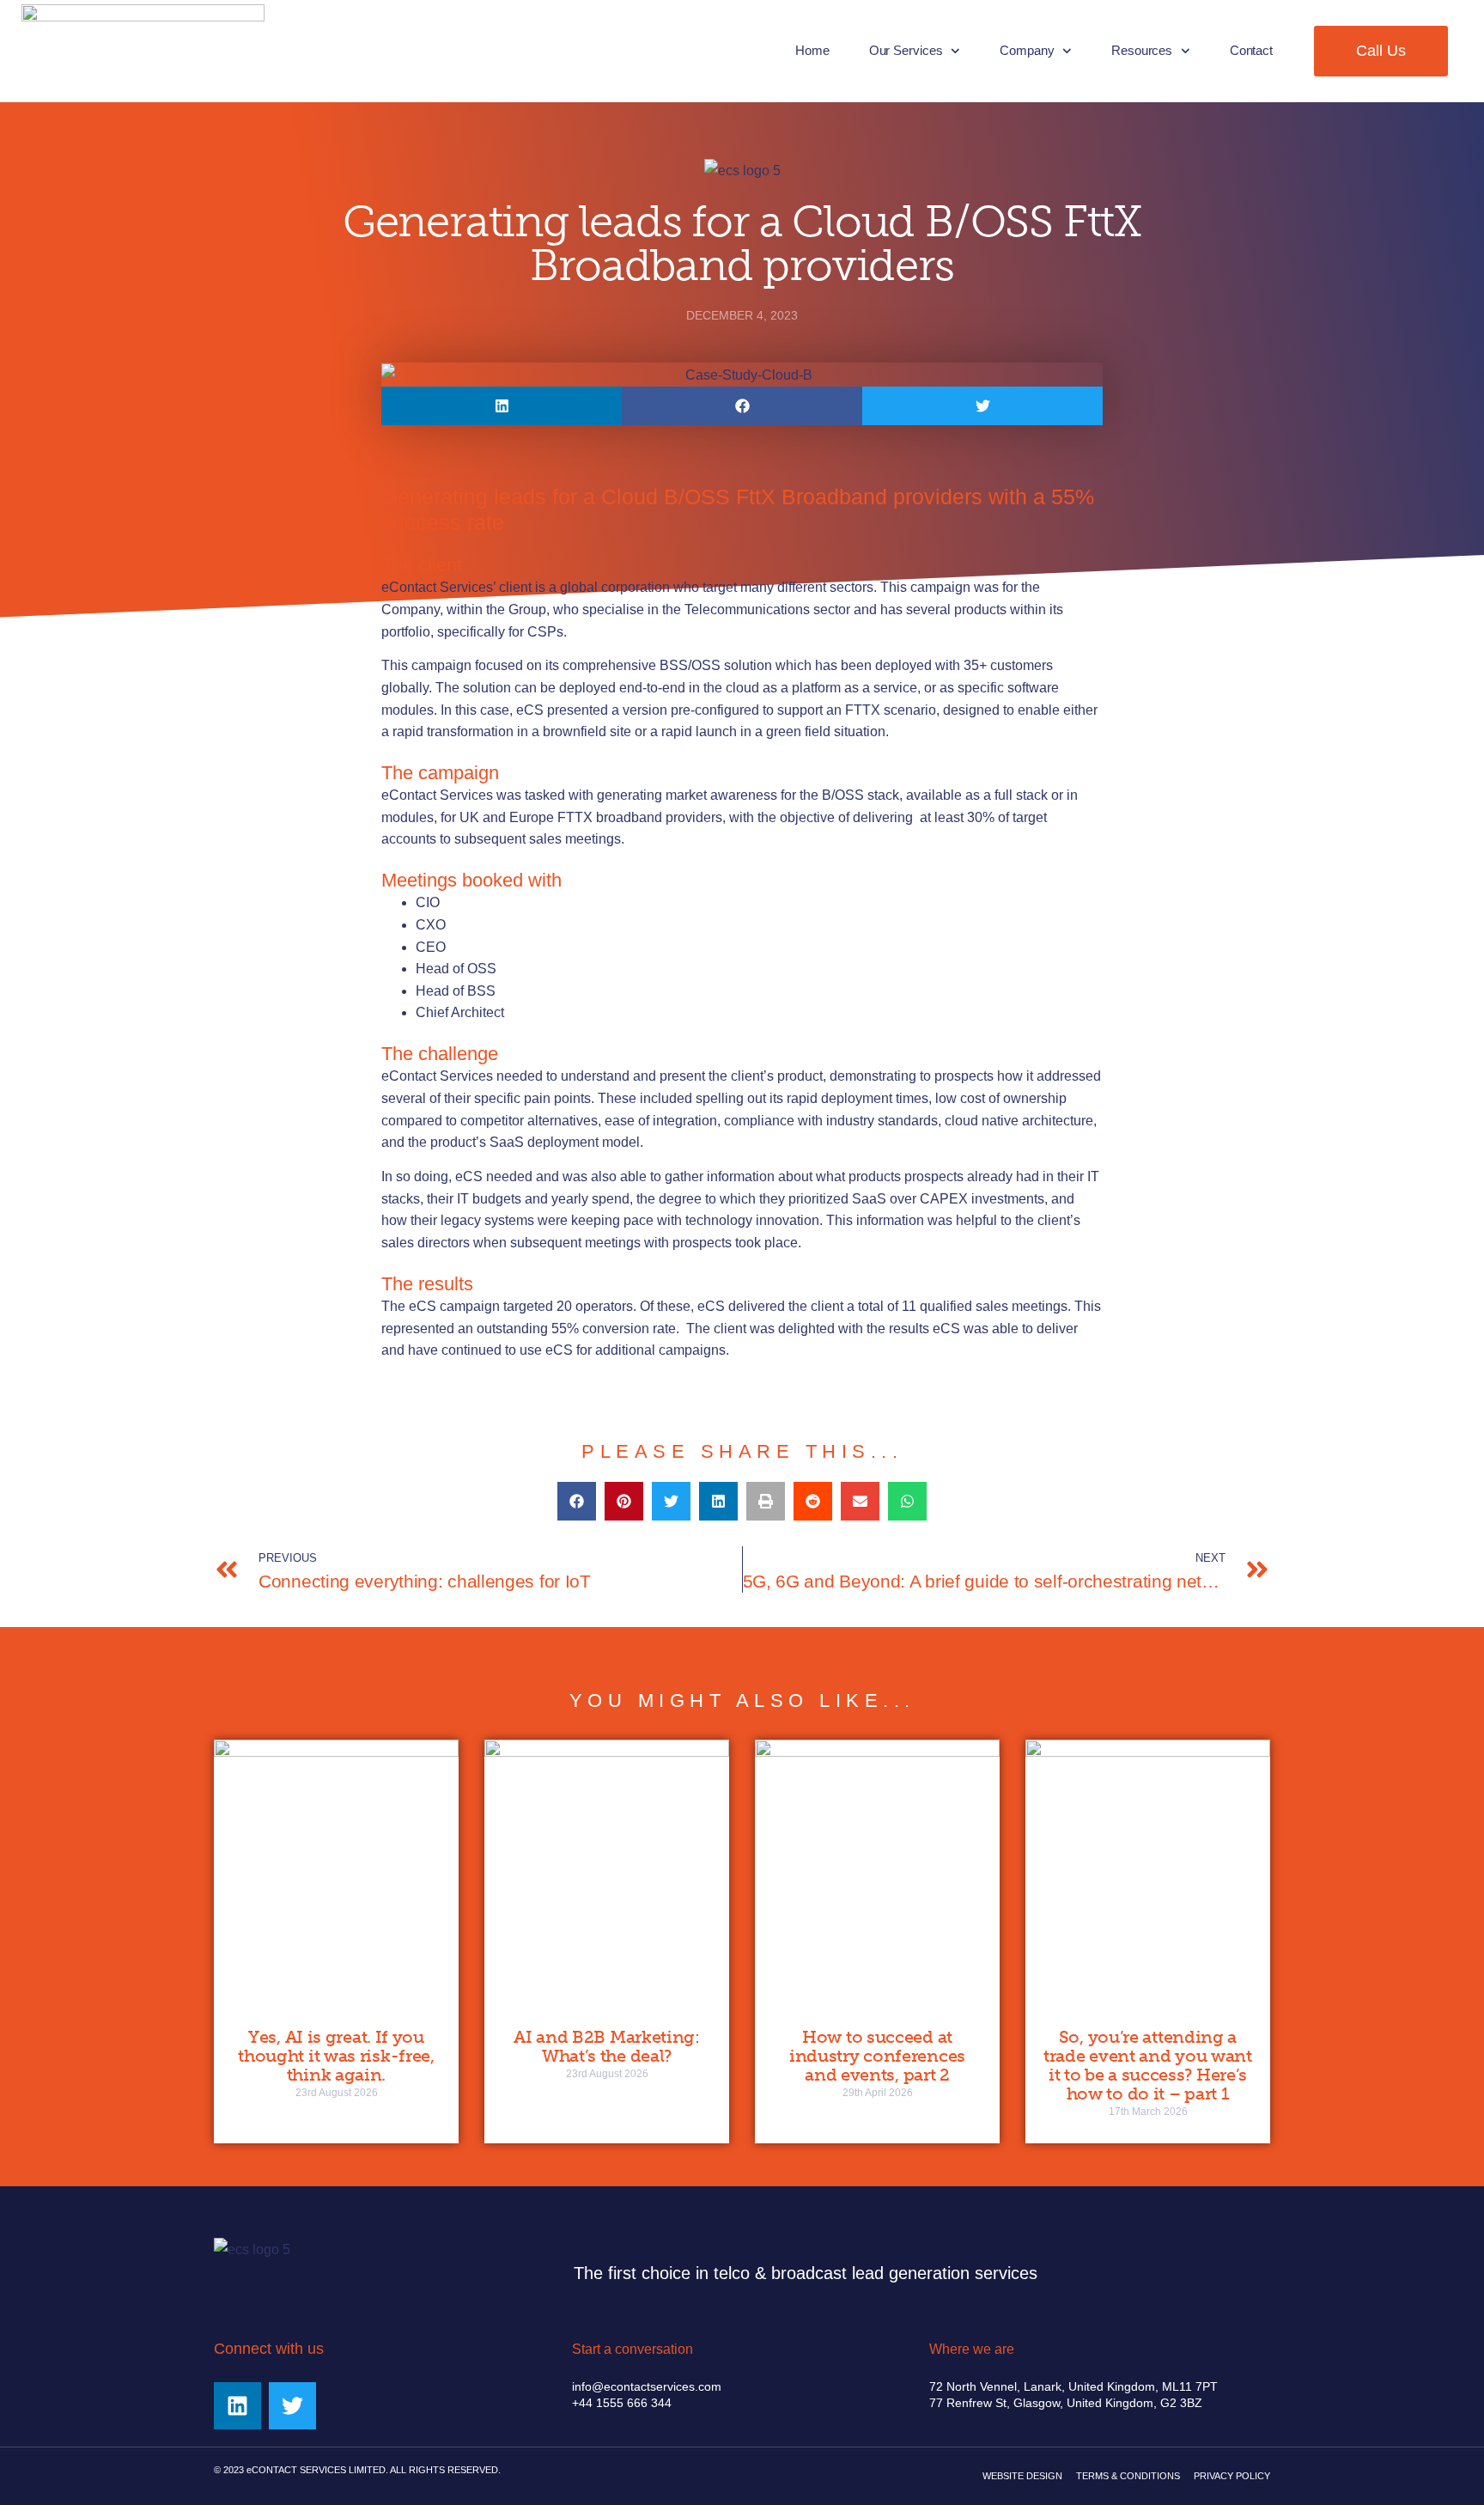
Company (1027, 50)
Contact (1251, 50)
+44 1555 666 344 (622, 2403)
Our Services (906, 50)
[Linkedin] (237, 2406)
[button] (502, 406)
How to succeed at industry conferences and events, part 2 (877, 2056)
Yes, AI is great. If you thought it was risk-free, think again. (336, 2056)
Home (812, 50)
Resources (1142, 50)
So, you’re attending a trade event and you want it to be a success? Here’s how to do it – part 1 (1148, 2065)
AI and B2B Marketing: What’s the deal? (607, 2046)
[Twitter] (292, 2406)
